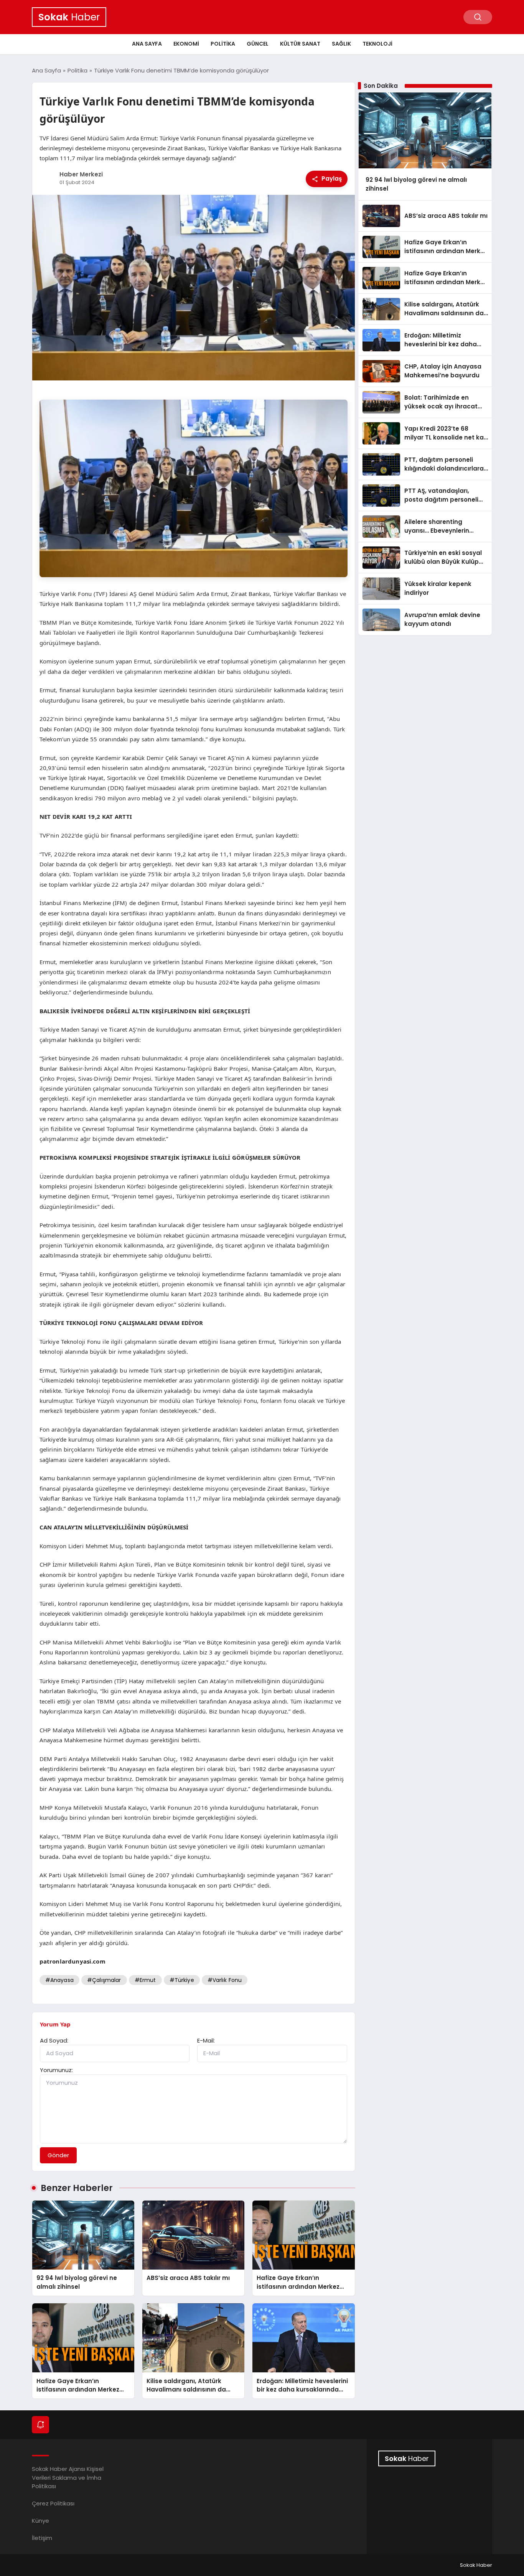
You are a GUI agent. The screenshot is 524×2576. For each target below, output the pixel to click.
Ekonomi (186, 44)
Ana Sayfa (147, 44)
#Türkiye (182, 1980)
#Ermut (145, 1980)
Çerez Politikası (53, 2503)
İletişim (42, 2538)
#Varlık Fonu (225, 1980)
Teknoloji (377, 44)
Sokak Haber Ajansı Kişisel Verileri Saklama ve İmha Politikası (68, 2477)
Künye (40, 2521)
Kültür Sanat (300, 44)
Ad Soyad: (54, 2040)
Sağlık (341, 44)
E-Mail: (206, 2040)
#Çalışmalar (104, 1980)
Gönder (58, 2155)
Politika (223, 44)
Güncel (258, 44)
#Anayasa (59, 1980)
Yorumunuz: (56, 2070)
